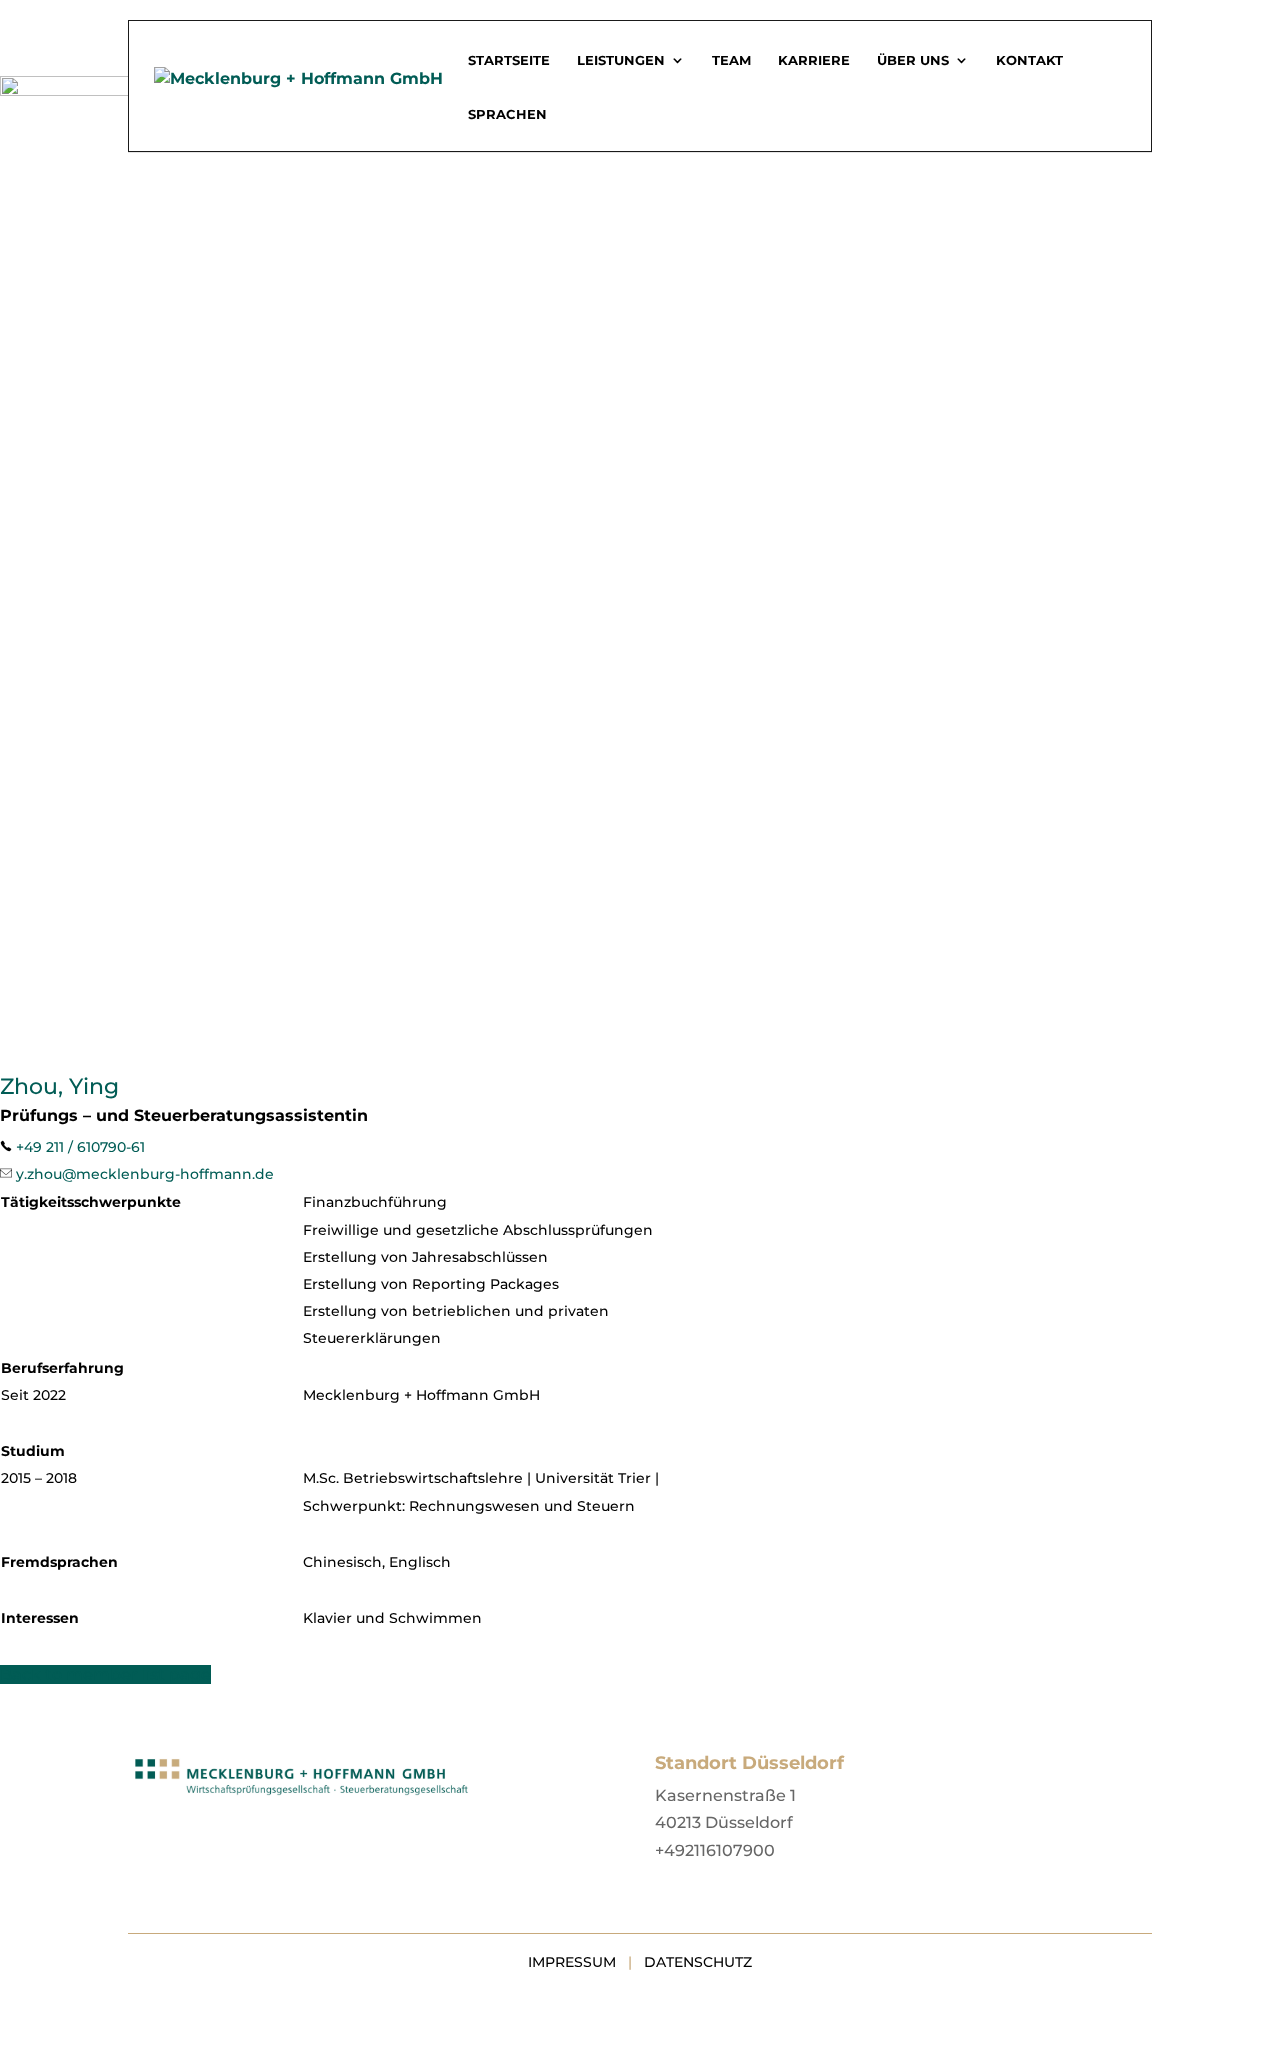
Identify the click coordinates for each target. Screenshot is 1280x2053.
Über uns (913, 60)
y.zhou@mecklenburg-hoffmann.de (145, 1174)
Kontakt (1029, 60)
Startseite (509, 60)
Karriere (814, 60)
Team (731, 60)
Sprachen (507, 114)
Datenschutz (698, 1962)
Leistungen (621, 60)
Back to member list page (105, 1674)
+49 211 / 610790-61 (80, 1147)
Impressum (572, 1962)
